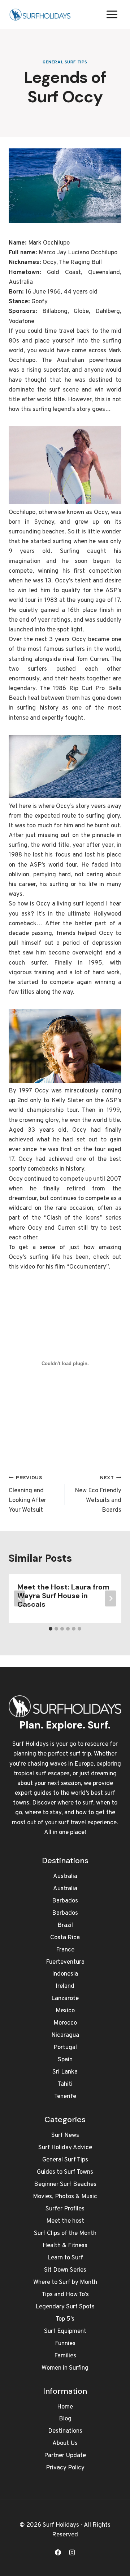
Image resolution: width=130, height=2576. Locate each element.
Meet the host (65, 2221)
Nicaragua (65, 2035)
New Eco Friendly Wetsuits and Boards (98, 1495)
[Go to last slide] (19, 1599)
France (65, 1950)
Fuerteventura (65, 1962)
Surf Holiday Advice (65, 2148)
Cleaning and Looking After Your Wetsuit (27, 1495)
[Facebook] (58, 2552)
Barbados (65, 1901)
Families (65, 2356)
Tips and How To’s (65, 2295)
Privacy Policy (65, 2468)
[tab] (51, 1629)
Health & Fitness (65, 2246)
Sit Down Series (65, 2270)
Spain (65, 2060)
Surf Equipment (65, 2331)
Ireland (65, 1986)
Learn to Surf (65, 2258)
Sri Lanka (65, 2072)
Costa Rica (65, 1938)
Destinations (65, 2431)
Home (65, 2407)
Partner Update (65, 2456)
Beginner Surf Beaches (65, 2184)
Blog (65, 2419)
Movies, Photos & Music (65, 2197)
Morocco (65, 2023)
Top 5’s (65, 2319)
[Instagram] (72, 2552)
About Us (65, 2443)
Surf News (65, 2136)
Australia (65, 1877)
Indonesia (65, 1974)
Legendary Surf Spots (65, 2307)
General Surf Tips (65, 62)
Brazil (65, 1926)
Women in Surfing (65, 2368)
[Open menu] (112, 14)
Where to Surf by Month (65, 2282)
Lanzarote (65, 1999)
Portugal (65, 2048)
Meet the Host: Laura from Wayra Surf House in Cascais (63, 1596)
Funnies (65, 2344)
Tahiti (65, 2084)
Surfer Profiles (65, 2209)
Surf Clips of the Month (65, 2233)
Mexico (65, 2011)
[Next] (110, 1599)
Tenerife (65, 2097)
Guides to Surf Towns (65, 2172)
